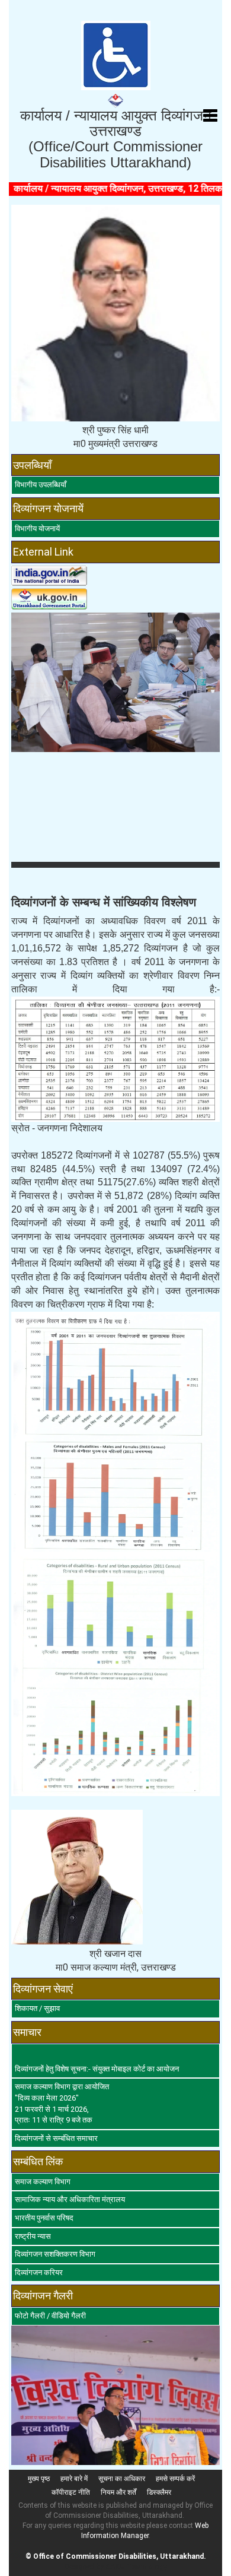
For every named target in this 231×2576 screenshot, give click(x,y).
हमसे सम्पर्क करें (175, 2479)
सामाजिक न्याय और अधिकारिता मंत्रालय (70, 2199)
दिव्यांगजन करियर (39, 2272)
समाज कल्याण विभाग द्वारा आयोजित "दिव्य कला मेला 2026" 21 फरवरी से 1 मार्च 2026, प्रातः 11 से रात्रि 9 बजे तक (62, 2103)
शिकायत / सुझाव (37, 2008)
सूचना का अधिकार (122, 2479)
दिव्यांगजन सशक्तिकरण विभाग (55, 2254)
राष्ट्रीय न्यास (33, 2236)
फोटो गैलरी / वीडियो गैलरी (50, 2316)
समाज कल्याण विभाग (43, 2182)
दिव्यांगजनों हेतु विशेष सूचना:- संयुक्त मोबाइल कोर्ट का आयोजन (97, 2069)
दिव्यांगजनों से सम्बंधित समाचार (56, 2138)
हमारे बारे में (74, 2479)
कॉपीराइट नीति (71, 2492)
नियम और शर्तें (118, 2492)
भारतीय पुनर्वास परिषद (44, 2218)
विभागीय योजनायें (37, 529)
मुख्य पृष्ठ (39, 2479)
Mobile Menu (210, 116)
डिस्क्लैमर (159, 2492)
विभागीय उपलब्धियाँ (41, 485)
